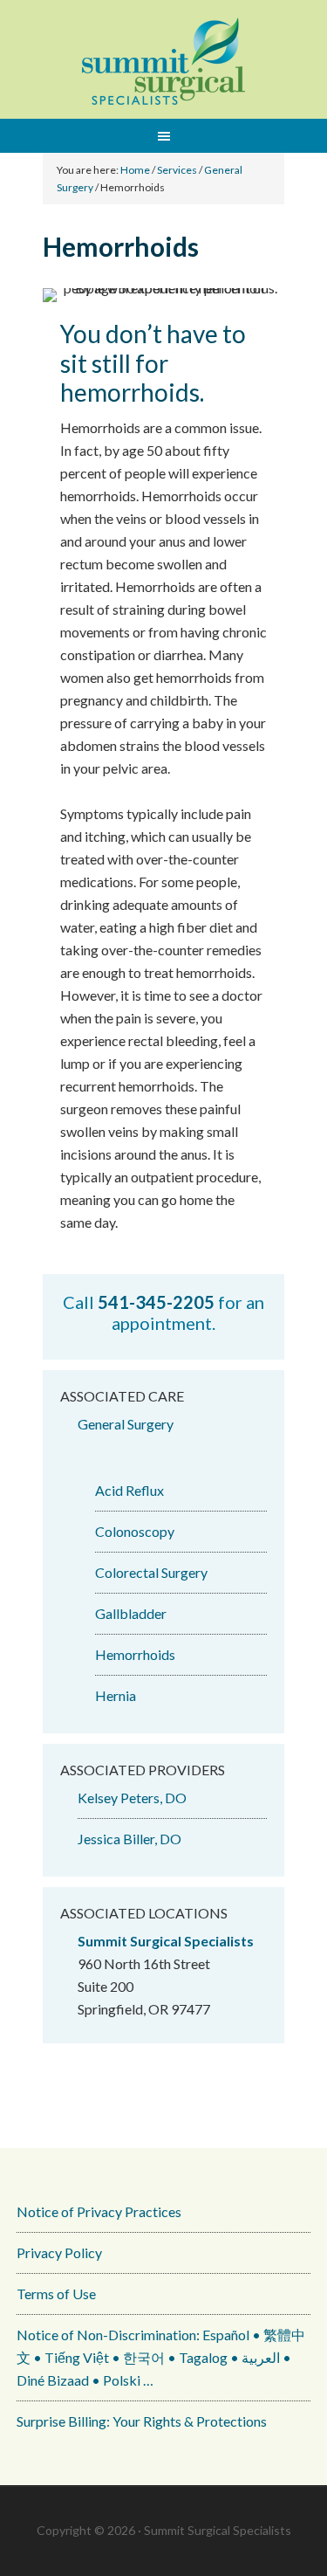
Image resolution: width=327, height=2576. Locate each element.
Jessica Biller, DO (129, 1839)
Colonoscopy (135, 1531)
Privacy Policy (59, 2252)
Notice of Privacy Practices (99, 2211)
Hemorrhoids (135, 1654)
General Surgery (126, 1424)
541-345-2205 (156, 1302)
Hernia (116, 1695)
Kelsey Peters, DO (132, 1798)
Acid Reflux (129, 1490)
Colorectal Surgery (151, 1572)
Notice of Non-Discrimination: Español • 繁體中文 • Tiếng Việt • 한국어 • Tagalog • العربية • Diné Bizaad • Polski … (161, 2357)
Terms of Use (56, 2294)
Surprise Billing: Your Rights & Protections (142, 2421)
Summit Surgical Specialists (164, 61)
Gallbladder (131, 1613)
